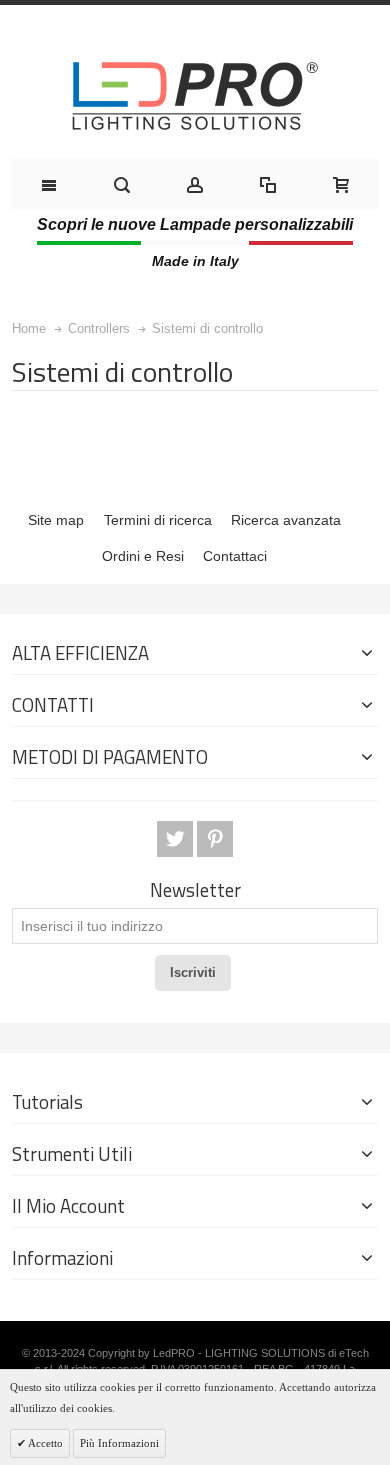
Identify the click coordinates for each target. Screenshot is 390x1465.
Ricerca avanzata (286, 520)
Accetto (44, 1443)
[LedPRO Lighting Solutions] (195, 96)
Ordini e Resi (143, 556)
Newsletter (195, 890)
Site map (56, 520)
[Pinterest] (215, 840)
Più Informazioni (119, 1443)
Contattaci (235, 556)
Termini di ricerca (158, 520)
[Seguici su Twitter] (177, 840)
